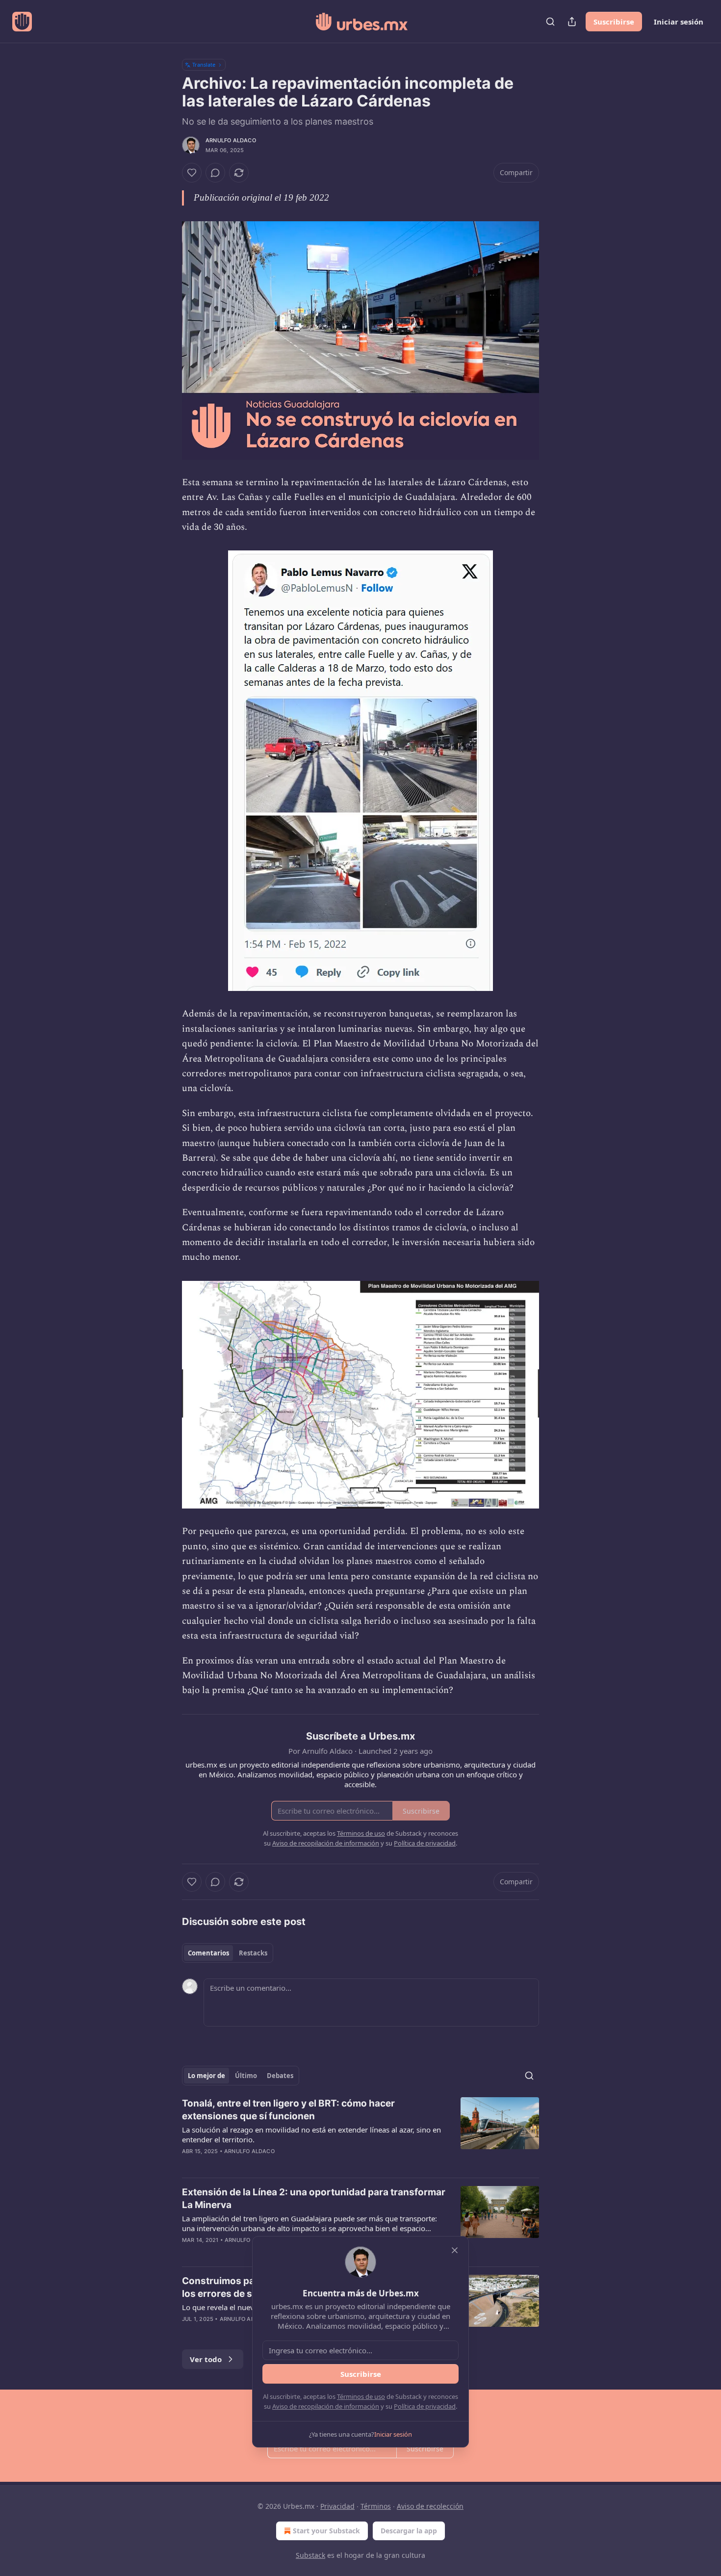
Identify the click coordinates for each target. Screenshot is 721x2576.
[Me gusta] (192, 173)
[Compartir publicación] (572, 22)
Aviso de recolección (430, 2506)
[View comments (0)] (215, 173)
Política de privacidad (425, 2406)
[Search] (550, 22)
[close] (455, 2250)
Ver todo (206, 2359)
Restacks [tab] (253, 1953)
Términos (376, 2506)
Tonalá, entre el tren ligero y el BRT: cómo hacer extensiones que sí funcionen (288, 2110)
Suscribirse (614, 22)
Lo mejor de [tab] (206, 2076)
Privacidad (337, 2506)
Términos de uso (361, 2396)
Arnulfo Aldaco (231, 140)
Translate (204, 65)
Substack (310, 2555)
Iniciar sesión (679, 22)
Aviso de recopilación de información (326, 2406)
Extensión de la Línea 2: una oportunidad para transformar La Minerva (314, 2199)
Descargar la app (409, 2531)
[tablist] (228, 1953)
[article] (360, 2134)
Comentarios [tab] (208, 1953)
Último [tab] (246, 2076)
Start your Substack (326, 2531)
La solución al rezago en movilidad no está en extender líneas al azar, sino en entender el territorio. (311, 2134)
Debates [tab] (280, 2076)
